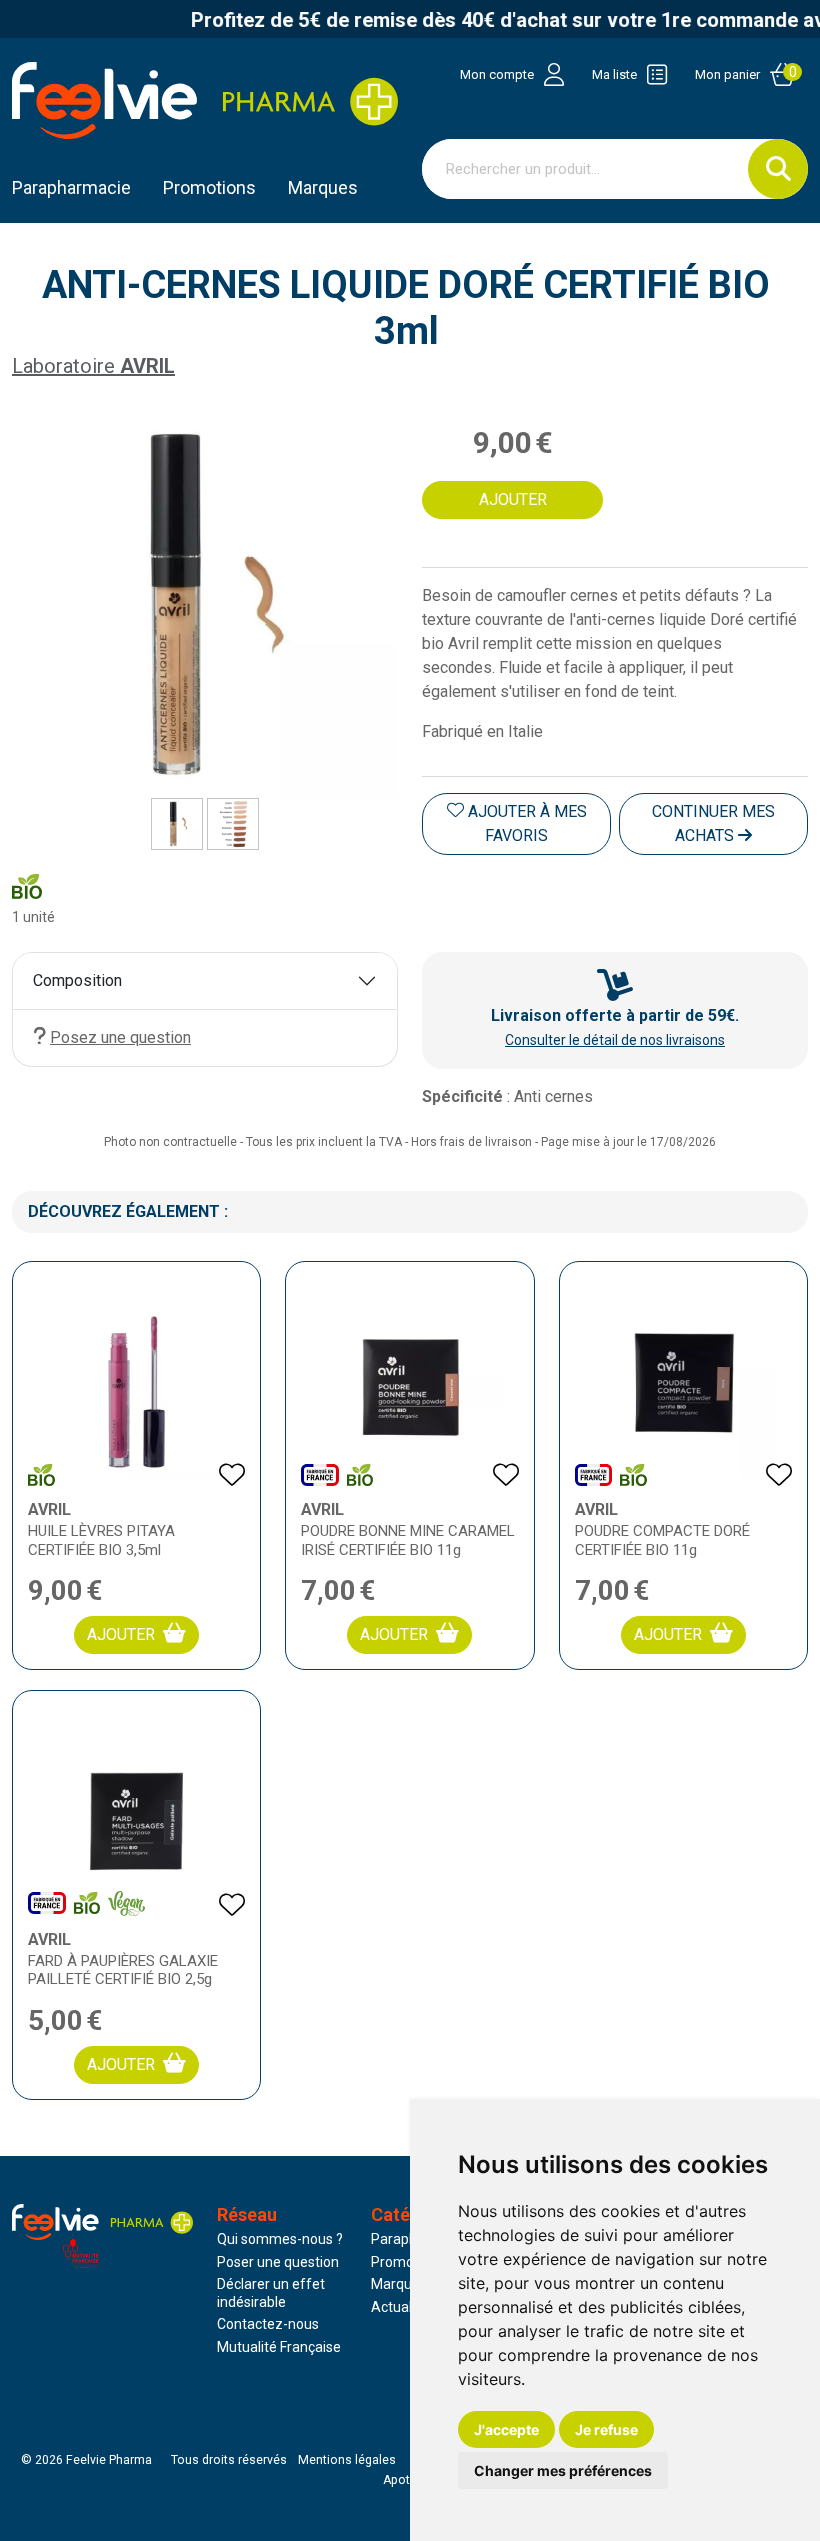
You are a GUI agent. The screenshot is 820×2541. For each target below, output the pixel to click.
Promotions (408, 2262)
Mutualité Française (279, 2347)
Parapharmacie (71, 187)
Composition (77, 980)
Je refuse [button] (606, 2429)
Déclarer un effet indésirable (271, 2293)
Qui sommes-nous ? (280, 2239)
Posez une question (120, 1037)
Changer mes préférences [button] (563, 2470)
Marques (323, 187)
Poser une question (278, 2262)
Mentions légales (347, 2460)
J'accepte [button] (506, 2429)
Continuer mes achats (713, 823)
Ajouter (121, 1634)
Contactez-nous (268, 2324)
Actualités (403, 2307)
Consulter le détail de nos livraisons (615, 1040)
